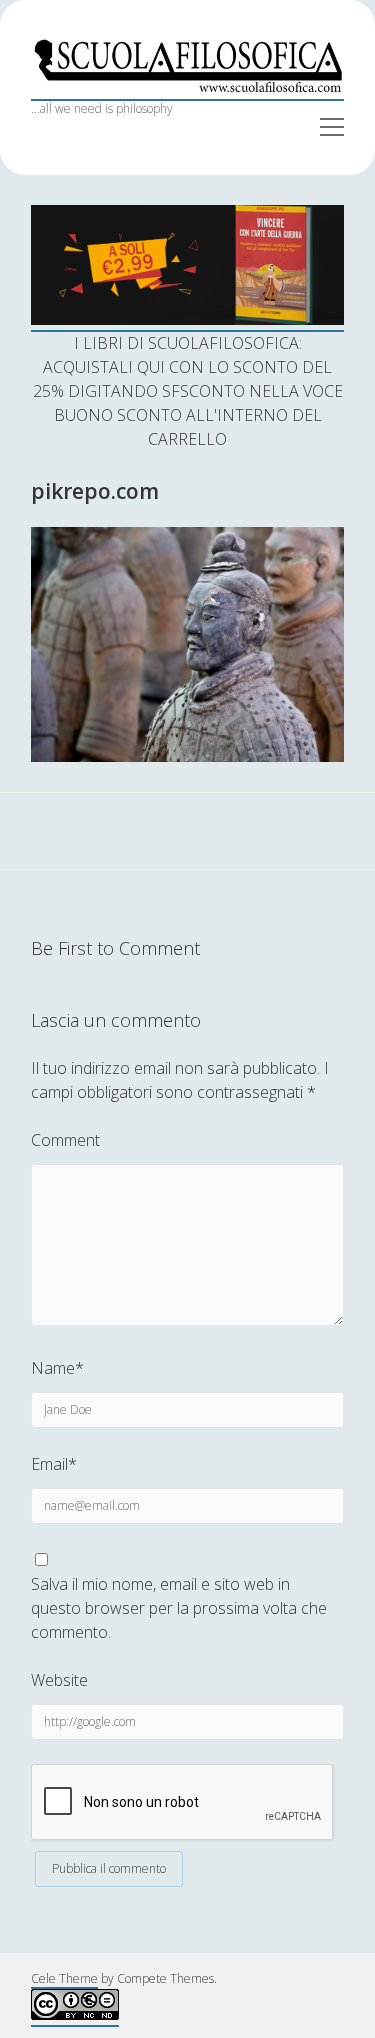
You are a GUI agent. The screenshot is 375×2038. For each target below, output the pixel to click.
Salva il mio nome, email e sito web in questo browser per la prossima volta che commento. (179, 1608)
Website (59, 1680)
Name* (57, 1368)
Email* (54, 1464)
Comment (65, 1140)
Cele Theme (64, 1978)
